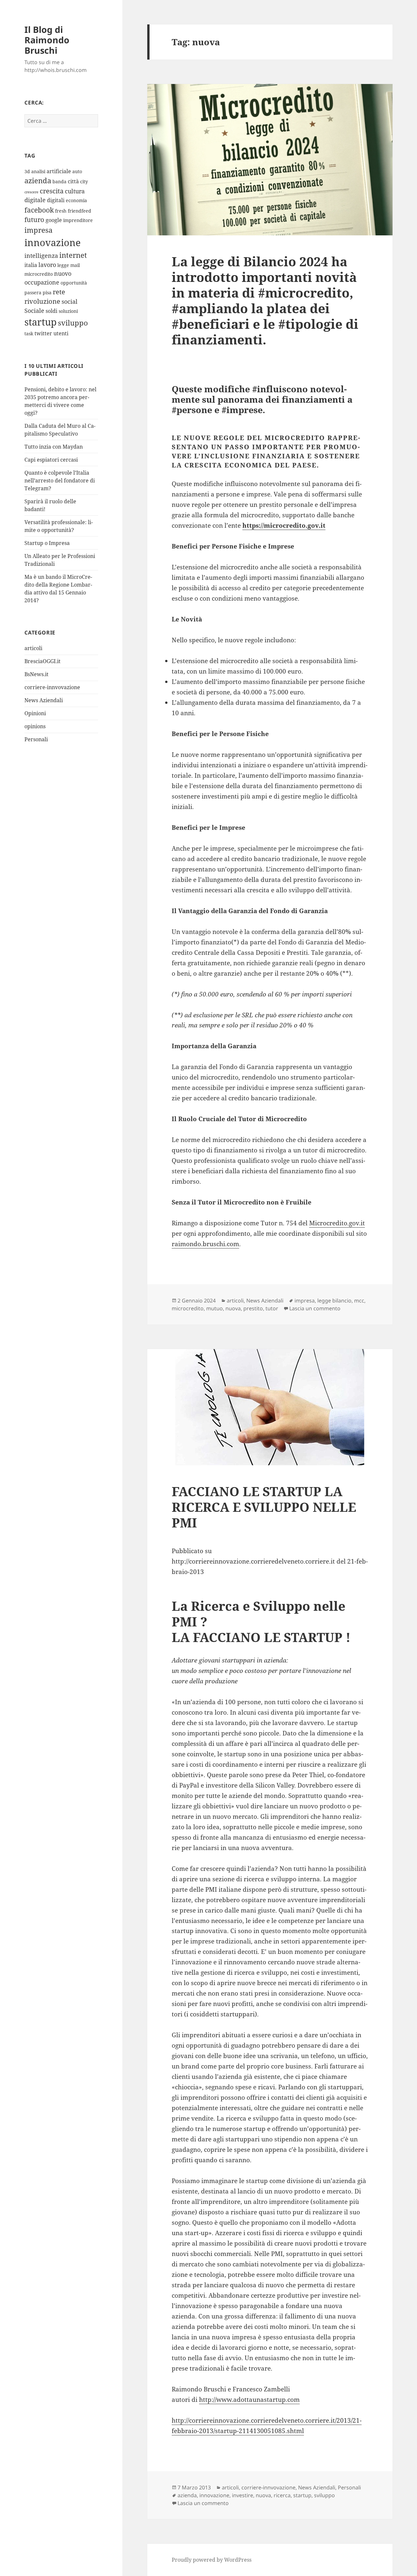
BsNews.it (36, 674)
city (84, 181)
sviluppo (73, 323)
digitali (56, 200)
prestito (253, 1308)
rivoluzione (42, 301)
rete (59, 292)
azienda (38, 181)
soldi (51, 311)
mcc (359, 1301)
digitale (35, 200)
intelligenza (41, 256)
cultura (75, 191)
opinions (35, 726)
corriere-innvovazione (52, 687)
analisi (38, 171)
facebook (39, 210)
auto (77, 171)
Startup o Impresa (47, 543)
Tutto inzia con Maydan (54, 447)
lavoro (47, 265)
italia (31, 265)
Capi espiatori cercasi (51, 460)
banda (59, 181)
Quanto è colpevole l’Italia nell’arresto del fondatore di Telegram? (60, 480)
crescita (52, 191)
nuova (233, 1308)
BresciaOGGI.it (43, 661)
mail (75, 265)
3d (27, 171)
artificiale (59, 171)
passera (33, 292)
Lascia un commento (315, 1308)
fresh (61, 211)
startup (41, 322)
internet (73, 255)
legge (63, 265)
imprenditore (78, 220)
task (29, 334)
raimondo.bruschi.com (205, 1244)
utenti (61, 333)
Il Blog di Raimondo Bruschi (47, 40)
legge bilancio (334, 1301)
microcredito (39, 274)
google (54, 220)
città (73, 181)
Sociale (34, 311)
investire (243, 2495)
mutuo (215, 1308)
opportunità (74, 283)
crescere (31, 192)
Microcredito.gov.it (337, 1223)
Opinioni (35, 713)
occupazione (42, 282)
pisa (47, 292)
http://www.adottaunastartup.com (249, 2400)
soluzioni (68, 311)
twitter (43, 333)
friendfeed (79, 211)
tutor (272, 1308)
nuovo (63, 273)
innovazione (53, 242)
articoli (33, 648)
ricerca (282, 2495)
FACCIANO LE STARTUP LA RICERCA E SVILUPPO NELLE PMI (264, 1507)
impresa (38, 230)
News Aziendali (44, 700)
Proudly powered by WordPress (212, 2560)
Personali (36, 739)
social (70, 301)
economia (76, 200)
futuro (34, 220)
